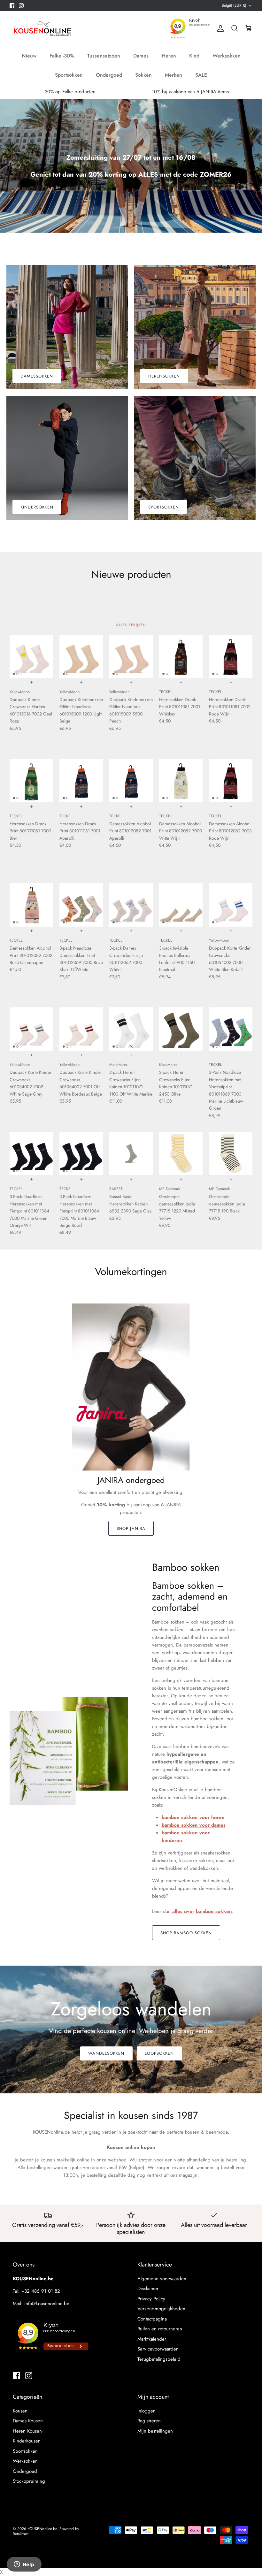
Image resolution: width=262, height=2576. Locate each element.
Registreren (149, 2421)
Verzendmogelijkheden (161, 2309)
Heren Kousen (27, 2431)
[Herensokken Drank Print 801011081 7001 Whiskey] (181, 656)
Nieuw (29, 56)
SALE (201, 75)
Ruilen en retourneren (160, 2329)
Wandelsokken (106, 2053)
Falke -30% (62, 56)
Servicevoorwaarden (158, 2349)
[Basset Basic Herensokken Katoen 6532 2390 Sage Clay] (131, 1153)
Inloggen (146, 2411)
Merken (173, 75)
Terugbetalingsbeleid (159, 2359)
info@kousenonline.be (47, 2304)
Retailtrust (21, 2534)
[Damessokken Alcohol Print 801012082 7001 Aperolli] (131, 781)
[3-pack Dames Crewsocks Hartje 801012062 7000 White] (131, 905)
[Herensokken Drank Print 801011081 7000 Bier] (31, 781)
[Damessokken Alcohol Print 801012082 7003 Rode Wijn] (231, 781)
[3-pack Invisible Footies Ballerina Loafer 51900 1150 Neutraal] (181, 905)
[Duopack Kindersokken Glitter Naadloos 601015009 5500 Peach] (131, 656)
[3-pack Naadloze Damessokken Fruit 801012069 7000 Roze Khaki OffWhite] (81, 905)
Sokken (143, 75)
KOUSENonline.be (42, 2529)
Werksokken (227, 56)
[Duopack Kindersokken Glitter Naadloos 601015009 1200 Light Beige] (81, 656)
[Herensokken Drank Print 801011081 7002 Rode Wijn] (231, 656)
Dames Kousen (28, 2421)
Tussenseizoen (104, 56)
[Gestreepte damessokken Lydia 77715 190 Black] (231, 1153)
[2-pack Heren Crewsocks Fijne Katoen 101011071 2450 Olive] (181, 1029)
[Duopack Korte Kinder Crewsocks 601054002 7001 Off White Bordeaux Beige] (81, 1029)
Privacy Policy (151, 2299)
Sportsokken (69, 75)
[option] (131, 166)
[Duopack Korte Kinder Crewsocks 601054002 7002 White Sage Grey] (31, 1029)
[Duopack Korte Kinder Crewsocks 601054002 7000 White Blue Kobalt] (231, 905)
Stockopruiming (29, 2481)
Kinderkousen (27, 2441)
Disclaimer (148, 2289)
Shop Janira (131, 1529)
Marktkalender (152, 2339)
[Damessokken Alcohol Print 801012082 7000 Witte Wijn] (181, 781)
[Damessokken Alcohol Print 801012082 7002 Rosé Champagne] (31, 905)
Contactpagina (152, 2319)
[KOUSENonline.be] (42, 28)
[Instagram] (21, 6)
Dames (141, 56)
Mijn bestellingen (155, 2431)
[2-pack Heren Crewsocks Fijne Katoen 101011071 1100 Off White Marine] (131, 1029)
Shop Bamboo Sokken (186, 1933)
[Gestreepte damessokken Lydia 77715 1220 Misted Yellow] (181, 1153)
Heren (169, 56)
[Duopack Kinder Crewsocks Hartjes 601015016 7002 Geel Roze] (31, 656)
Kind (194, 56)
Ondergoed (109, 75)
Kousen (20, 2411)
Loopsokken (159, 2053)
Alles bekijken (131, 625)
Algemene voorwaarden (162, 2279)
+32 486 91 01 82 (41, 2291)
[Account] (219, 28)
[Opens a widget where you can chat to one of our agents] (24, 2565)
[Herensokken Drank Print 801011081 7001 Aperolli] (81, 781)
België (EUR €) (234, 5)
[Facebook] (12, 6)
